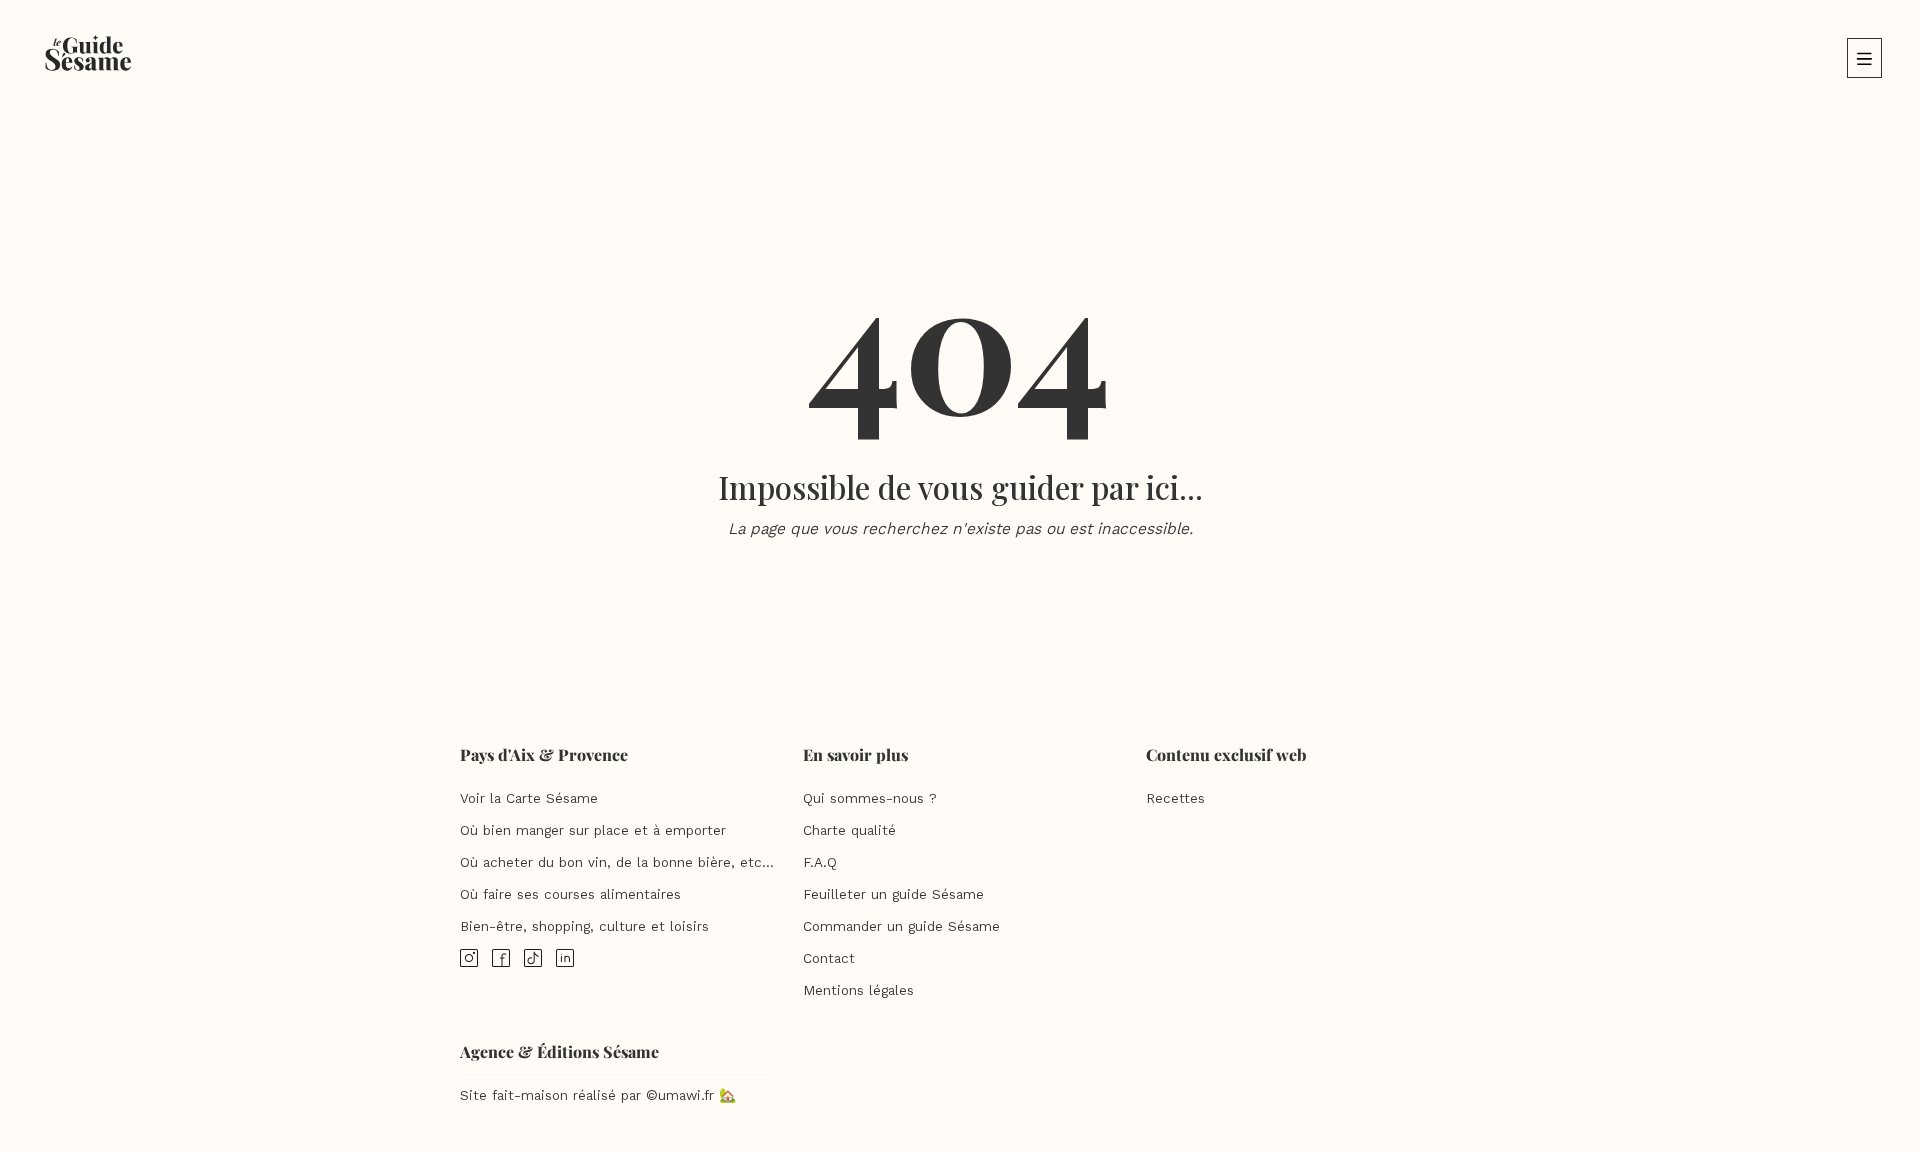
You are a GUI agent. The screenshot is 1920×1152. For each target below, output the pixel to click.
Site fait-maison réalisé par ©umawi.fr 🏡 (598, 1095)
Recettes (1175, 798)
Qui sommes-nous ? (870, 798)
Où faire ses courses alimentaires (570, 894)
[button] (1864, 58)
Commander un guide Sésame (901, 926)
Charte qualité (849, 830)
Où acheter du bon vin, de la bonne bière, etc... (617, 862)
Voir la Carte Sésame (529, 798)
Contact (829, 958)
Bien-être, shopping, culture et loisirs (584, 926)
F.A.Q (820, 862)
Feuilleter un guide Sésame (893, 894)
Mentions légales (858, 990)
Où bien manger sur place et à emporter (593, 830)
